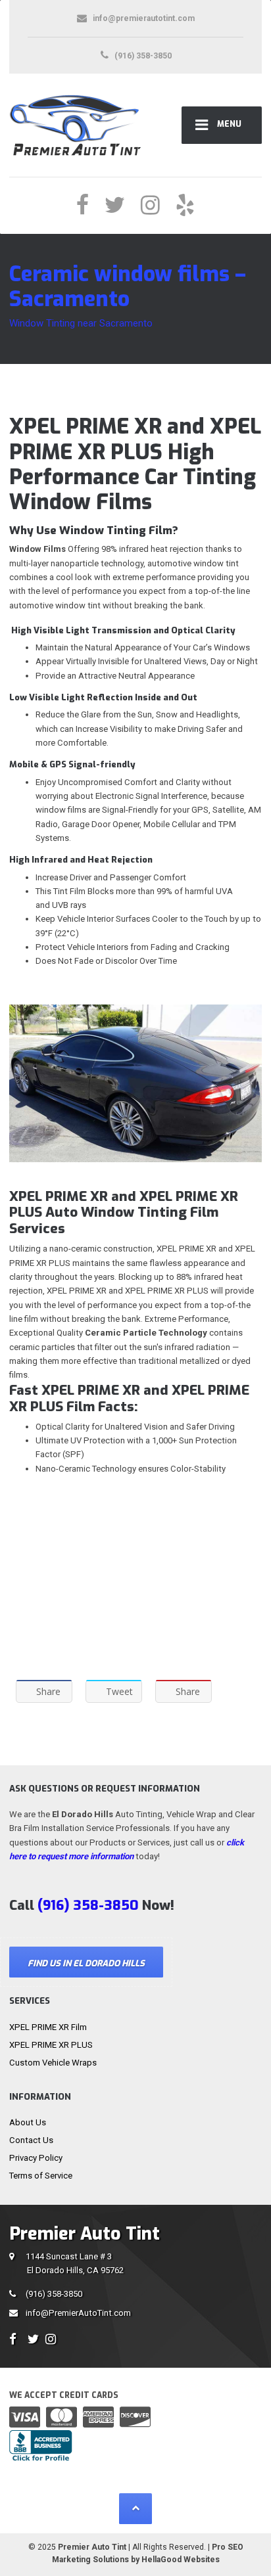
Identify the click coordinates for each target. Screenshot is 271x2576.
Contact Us (31, 2140)
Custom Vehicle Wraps (53, 2063)
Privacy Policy (36, 2158)
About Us (28, 2122)
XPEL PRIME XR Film (48, 2027)
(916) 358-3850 (54, 2294)
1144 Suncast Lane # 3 (75, 2263)
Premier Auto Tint (92, 2547)
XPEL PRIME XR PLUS (51, 2045)
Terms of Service (41, 2176)
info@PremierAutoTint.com (78, 2313)
